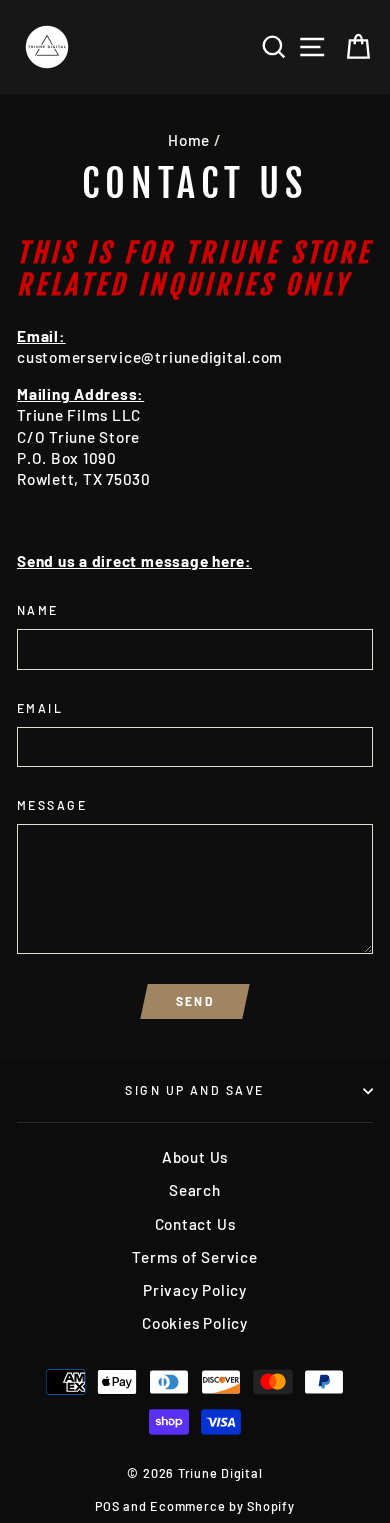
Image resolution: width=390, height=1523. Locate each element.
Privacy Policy (195, 1290)
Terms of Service (194, 1257)
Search (195, 1190)
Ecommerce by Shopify (222, 1506)
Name (38, 610)
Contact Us (195, 1224)
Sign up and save (194, 1090)
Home (189, 140)
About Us (195, 1157)
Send (195, 1001)
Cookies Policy (195, 1323)
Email (40, 708)
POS (107, 1506)
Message (52, 805)
